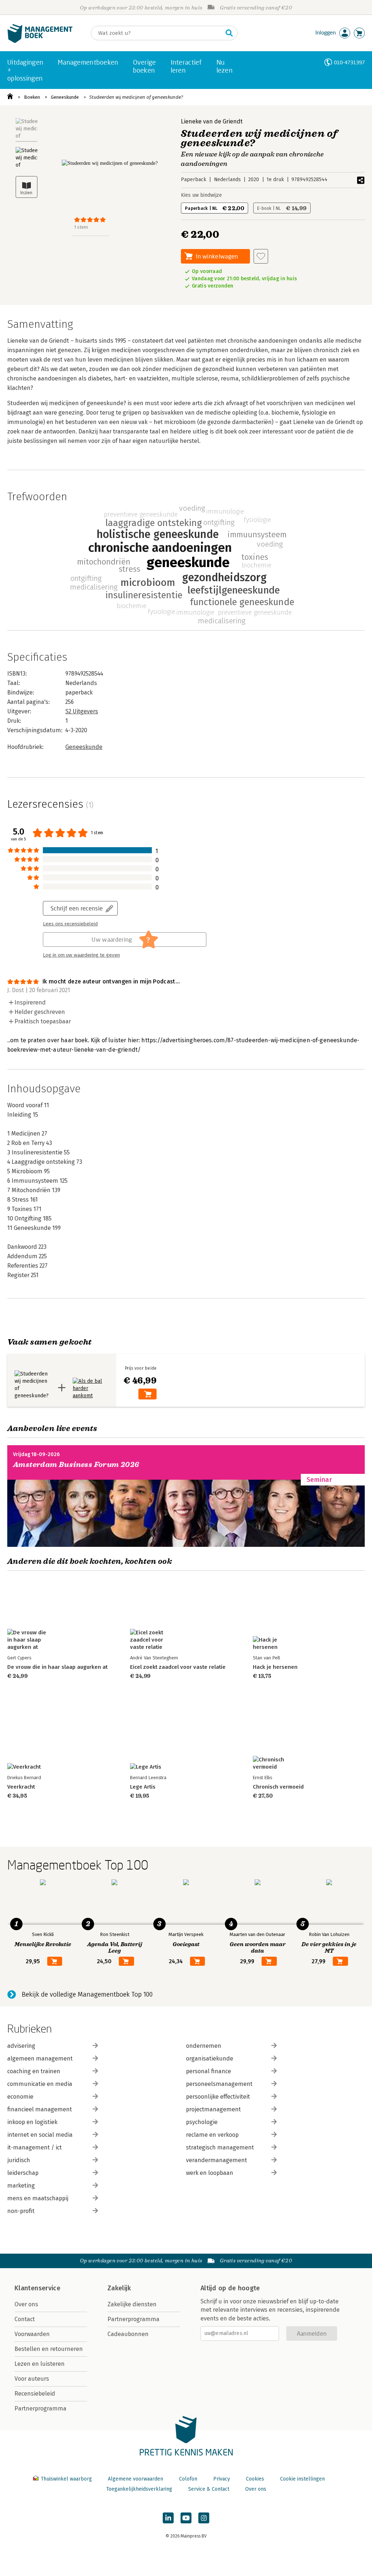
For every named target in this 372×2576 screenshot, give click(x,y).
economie (20, 2097)
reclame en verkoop (212, 2135)
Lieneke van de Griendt (212, 121)
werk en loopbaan (210, 2173)
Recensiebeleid (35, 2394)
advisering (21, 2046)
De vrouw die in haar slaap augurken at (57, 1667)
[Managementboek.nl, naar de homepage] (40, 41)
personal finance (209, 2071)
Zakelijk (119, 2288)
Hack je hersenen (275, 1667)
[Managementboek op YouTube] (186, 2518)
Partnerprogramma (41, 2408)
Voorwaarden (32, 2334)
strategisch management (220, 2147)
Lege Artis (143, 1787)
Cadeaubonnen (128, 2334)
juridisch (19, 2160)
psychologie (202, 2122)
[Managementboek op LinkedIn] (168, 2518)
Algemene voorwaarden (136, 2479)
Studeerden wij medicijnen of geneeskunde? (136, 97)
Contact (25, 2319)
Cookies (255, 2479)
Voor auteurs (32, 2379)
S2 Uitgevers (82, 711)
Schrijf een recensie (77, 908)
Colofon (188, 2479)
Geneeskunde (65, 97)
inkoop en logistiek (32, 2122)
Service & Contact (209, 2489)
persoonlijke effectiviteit (218, 2097)
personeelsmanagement (219, 2084)
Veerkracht (21, 1787)
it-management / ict (35, 2147)
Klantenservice (37, 2288)
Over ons (26, 2304)
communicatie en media (40, 2084)
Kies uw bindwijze (201, 195)
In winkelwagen (217, 256)
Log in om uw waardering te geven (81, 955)
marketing (21, 2186)
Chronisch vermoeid (278, 1787)
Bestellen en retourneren (49, 2349)
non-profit (21, 2211)
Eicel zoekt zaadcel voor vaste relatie (178, 1667)
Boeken (32, 97)
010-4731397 (349, 62)
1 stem (81, 227)
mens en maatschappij (38, 2198)
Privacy (222, 2479)
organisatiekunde (210, 2059)
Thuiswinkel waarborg (66, 2479)
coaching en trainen (34, 2071)
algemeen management (40, 2059)
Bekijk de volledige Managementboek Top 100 (87, 1994)
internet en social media (40, 2135)
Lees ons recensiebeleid (70, 924)
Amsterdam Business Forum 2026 (76, 1465)
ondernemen (204, 2046)
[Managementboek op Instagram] (204, 2518)
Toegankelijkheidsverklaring (139, 2489)
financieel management (40, 2109)
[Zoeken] (229, 33)
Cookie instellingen (302, 2479)
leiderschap (23, 2173)
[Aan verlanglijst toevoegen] (261, 256)
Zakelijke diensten (132, 2304)
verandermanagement (217, 2160)
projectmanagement (213, 2109)
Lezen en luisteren (40, 2364)
